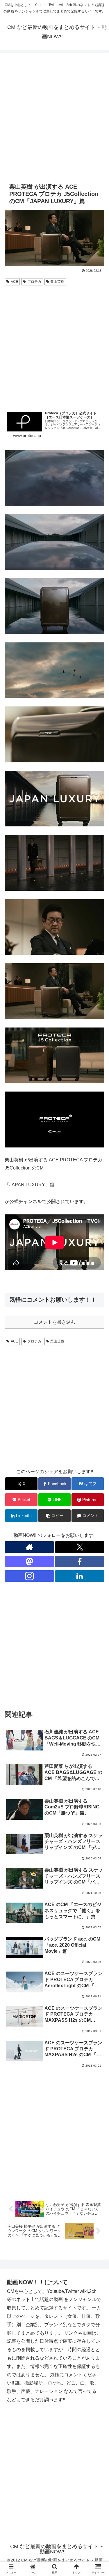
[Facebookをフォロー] (80, 1562)
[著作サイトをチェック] (29, 1547)
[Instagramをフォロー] (29, 1576)
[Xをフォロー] (80, 1547)
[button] (54, 1516)
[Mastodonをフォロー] (29, 1562)
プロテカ (34, 282)
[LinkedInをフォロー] (80, 1576)
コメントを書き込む (55, 1322)
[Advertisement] (54, 117)
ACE (14, 282)
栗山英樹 (57, 282)
